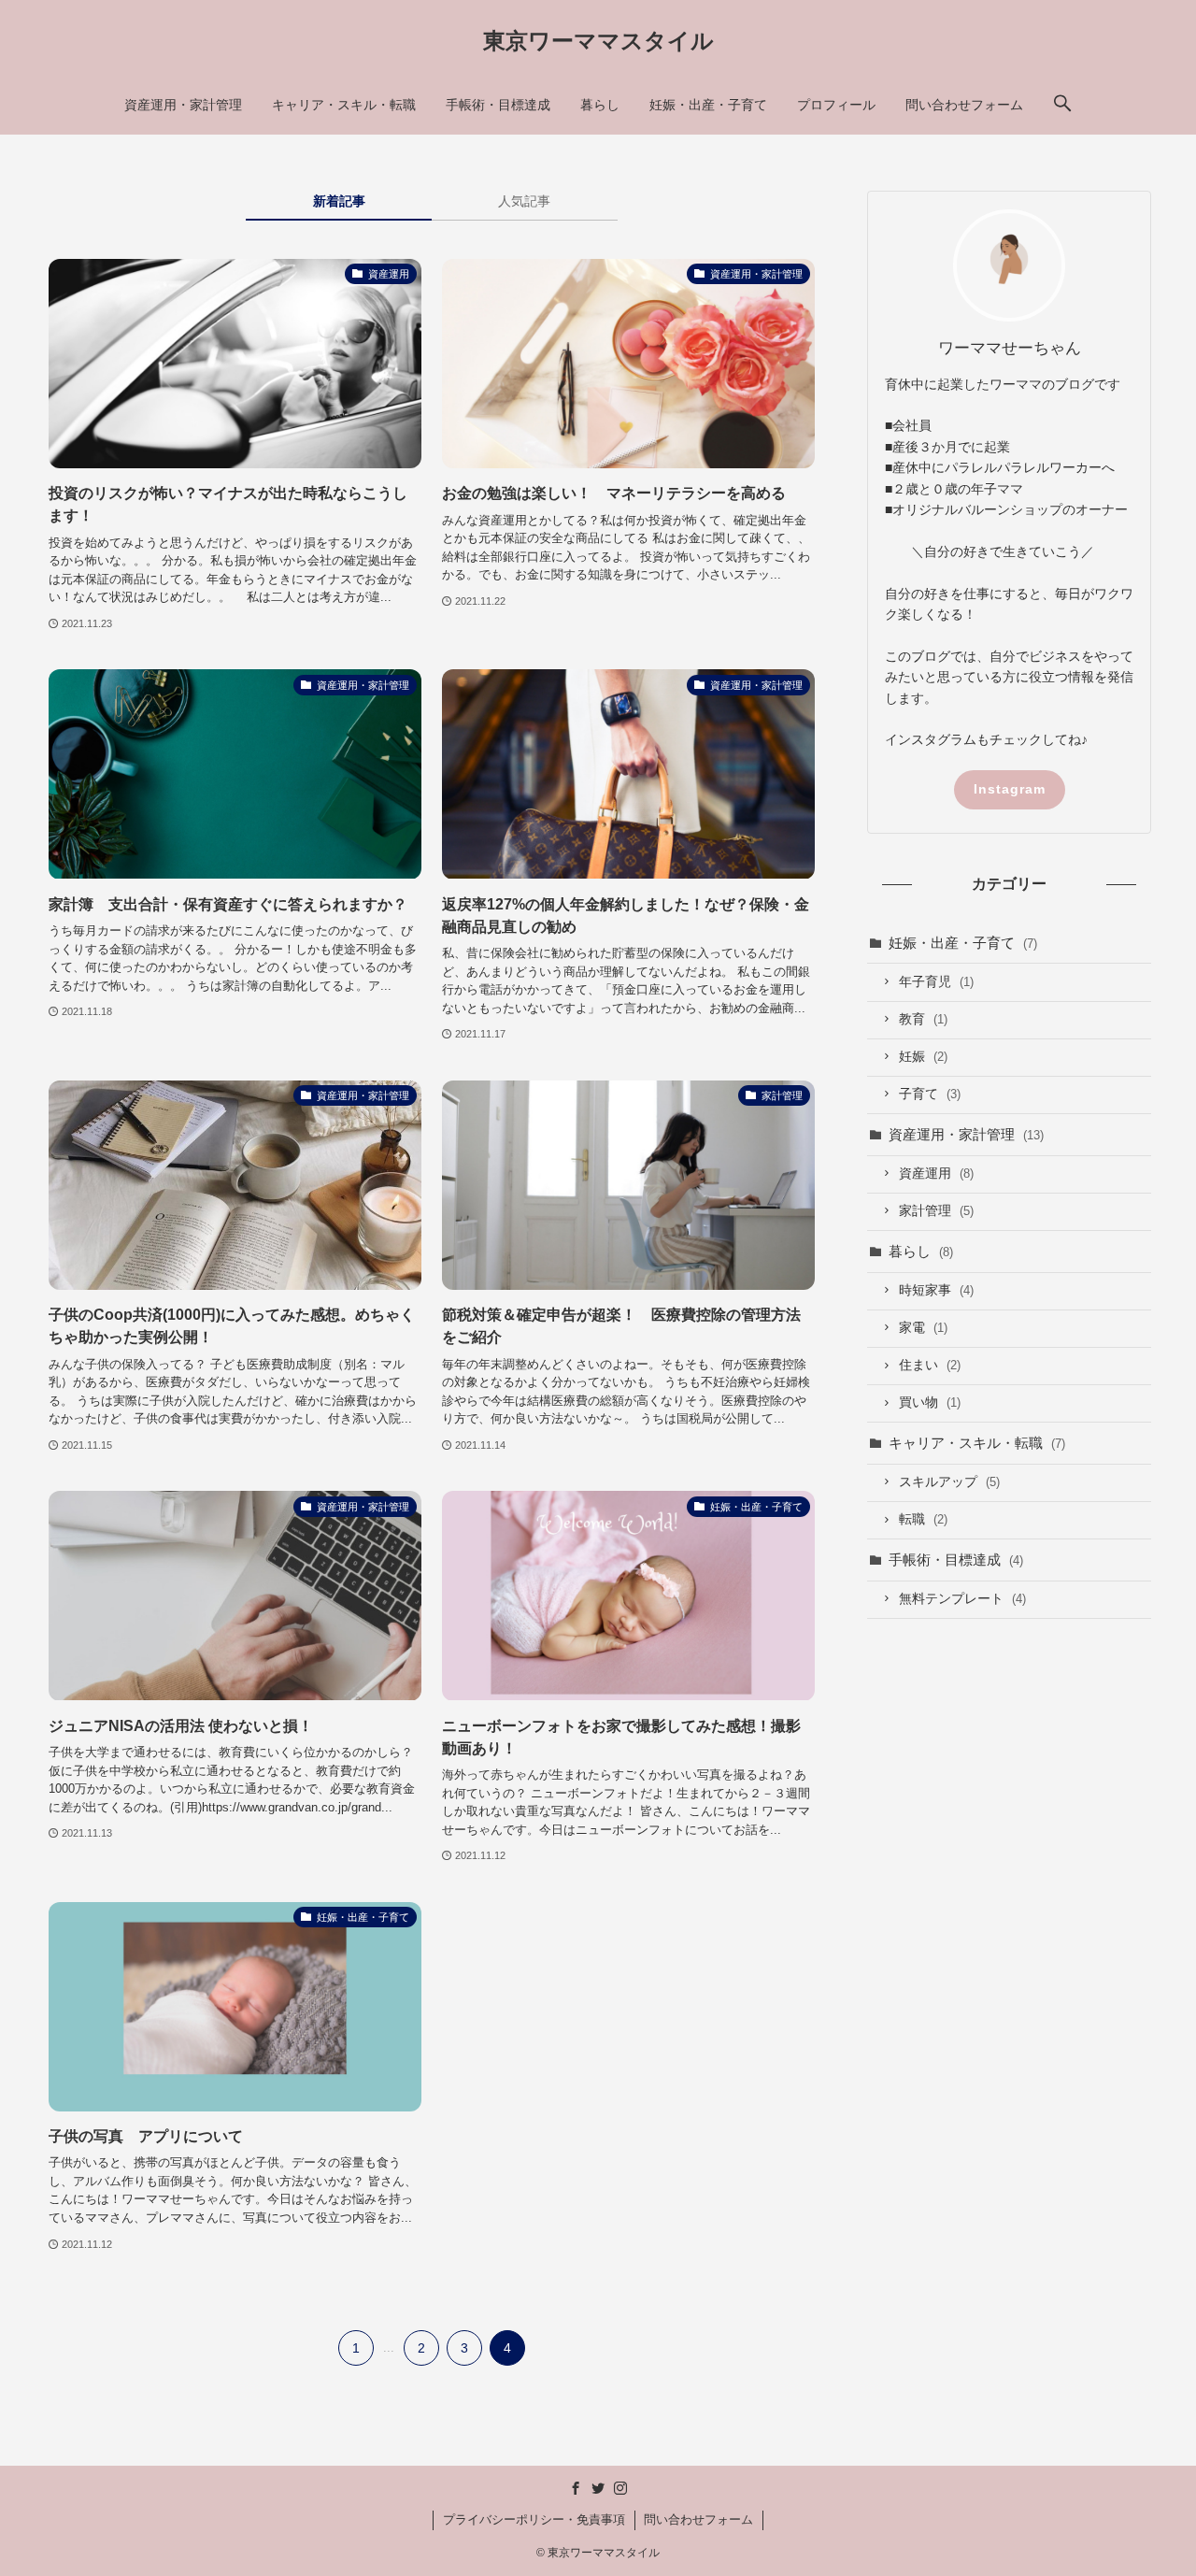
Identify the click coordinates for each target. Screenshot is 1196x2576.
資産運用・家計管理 (966, 1134)
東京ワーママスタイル (598, 41)
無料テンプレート (962, 1599)
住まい (930, 1365)
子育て (930, 1094)
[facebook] (576, 2488)
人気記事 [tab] (524, 201)
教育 (923, 1019)
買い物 (930, 1402)
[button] (1062, 105)
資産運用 (936, 1174)
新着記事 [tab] (339, 201)
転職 (923, 1519)
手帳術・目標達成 (956, 1560)
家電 (923, 1328)
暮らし (921, 1251)
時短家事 (936, 1290)
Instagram (1010, 789)
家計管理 (936, 1211)
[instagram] (620, 2488)
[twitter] (598, 2488)
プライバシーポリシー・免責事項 (534, 2519)
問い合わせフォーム (698, 2519)
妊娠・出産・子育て (963, 943)
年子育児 (936, 982)
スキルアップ (949, 1482)
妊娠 (923, 1057)
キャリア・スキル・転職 (977, 1443)
